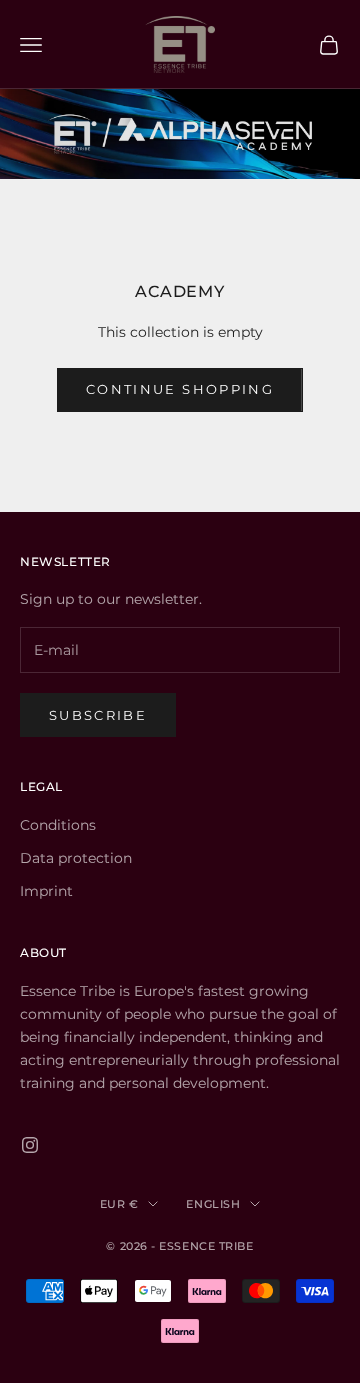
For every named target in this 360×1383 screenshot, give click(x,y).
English (213, 1204)
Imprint (46, 891)
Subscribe (98, 715)
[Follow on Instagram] (30, 1145)
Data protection (76, 858)
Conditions (58, 825)
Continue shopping (180, 389)
